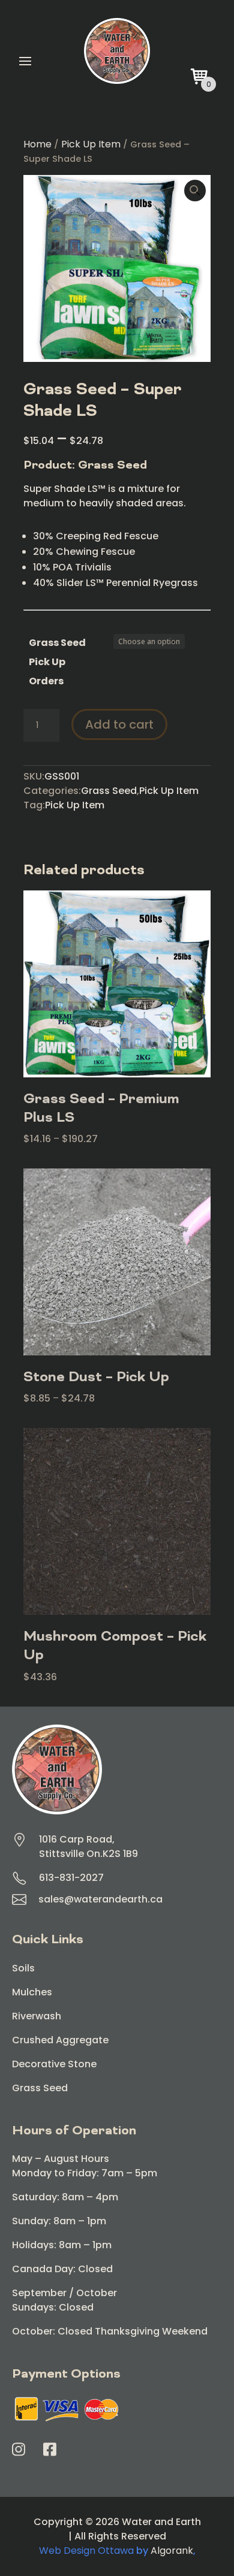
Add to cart (119, 724)
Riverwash (37, 2016)
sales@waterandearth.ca (100, 1899)
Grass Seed (109, 791)
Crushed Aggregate (60, 2040)
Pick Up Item (91, 144)
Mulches (32, 1992)
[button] (195, 191)
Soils (23, 1968)
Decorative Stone (54, 2064)
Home (37, 144)
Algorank (172, 2551)
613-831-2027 (71, 1878)
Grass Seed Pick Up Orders (57, 662)
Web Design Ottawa (86, 2551)
